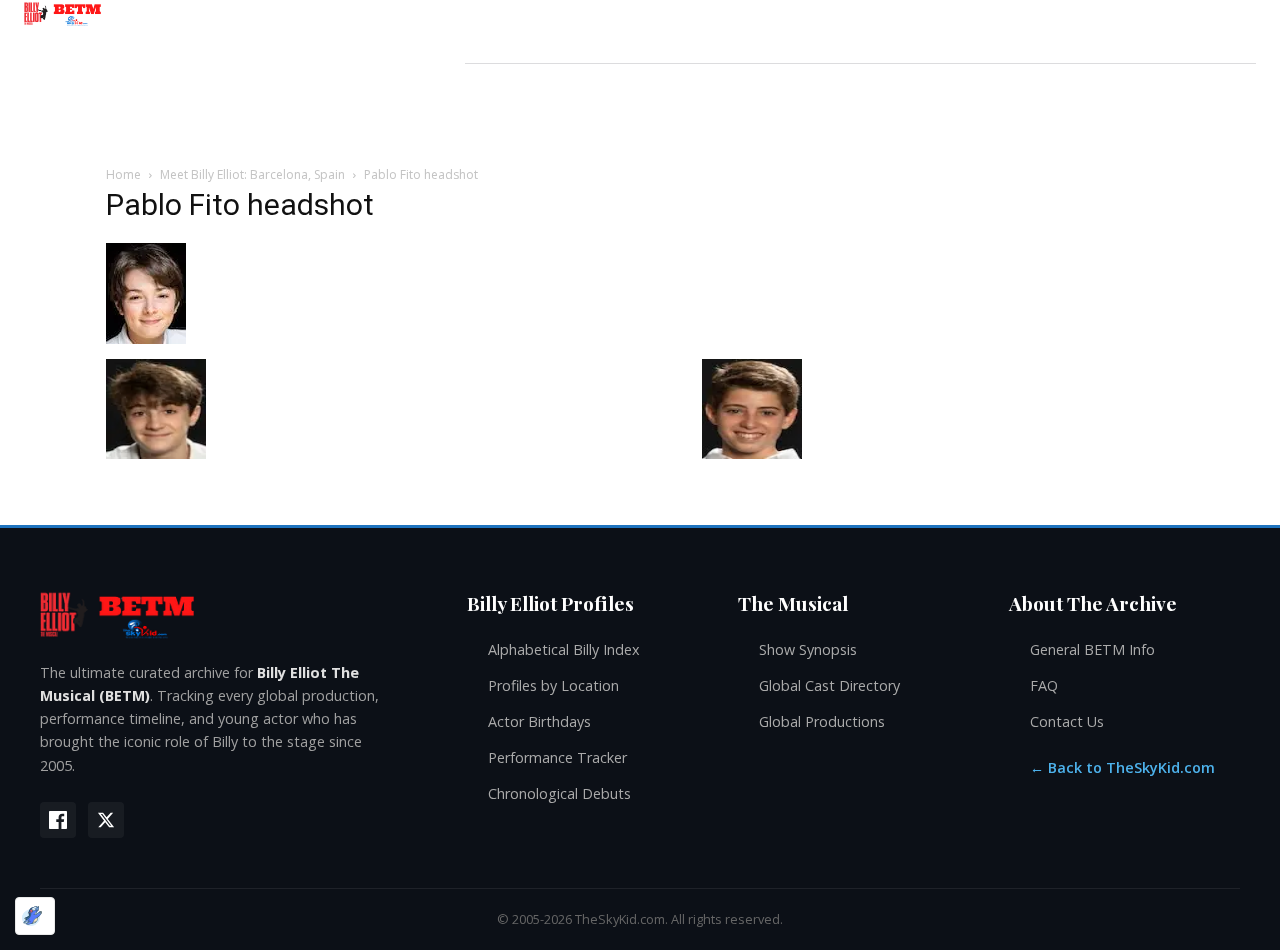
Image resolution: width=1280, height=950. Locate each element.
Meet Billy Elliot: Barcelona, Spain (252, 174)
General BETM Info (1092, 649)
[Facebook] (58, 820)
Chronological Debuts (559, 793)
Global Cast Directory (829, 685)
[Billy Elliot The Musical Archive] (233, 614)
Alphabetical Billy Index (564, 649)
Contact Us (1067, 721)
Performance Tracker (557, 757)
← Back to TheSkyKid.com (1122, 767)
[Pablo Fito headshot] (146, 338)
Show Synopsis (808, 649)
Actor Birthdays (539, 721)
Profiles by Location (553, 685)
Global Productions (822, 721)
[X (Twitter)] (106, 820)
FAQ (1044, 685)
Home (123, 174)
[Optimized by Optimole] (35, 916)
